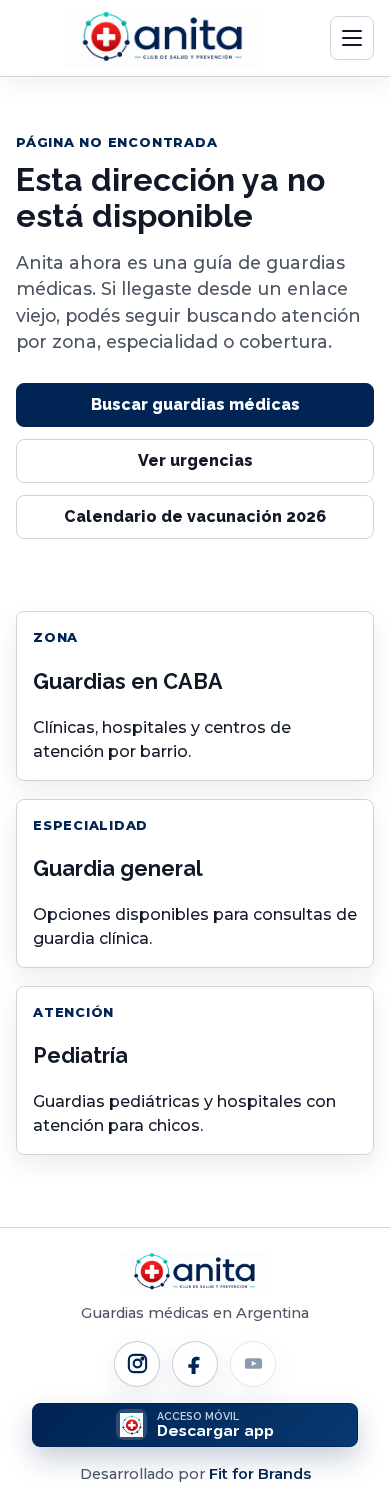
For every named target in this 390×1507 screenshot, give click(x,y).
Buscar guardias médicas (195, 404)
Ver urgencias (195, 460)
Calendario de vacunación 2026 (195, 516)
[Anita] (163, 38)
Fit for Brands (260, 1474)
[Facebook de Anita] (195, 1364)
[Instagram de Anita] (137, 1364)
